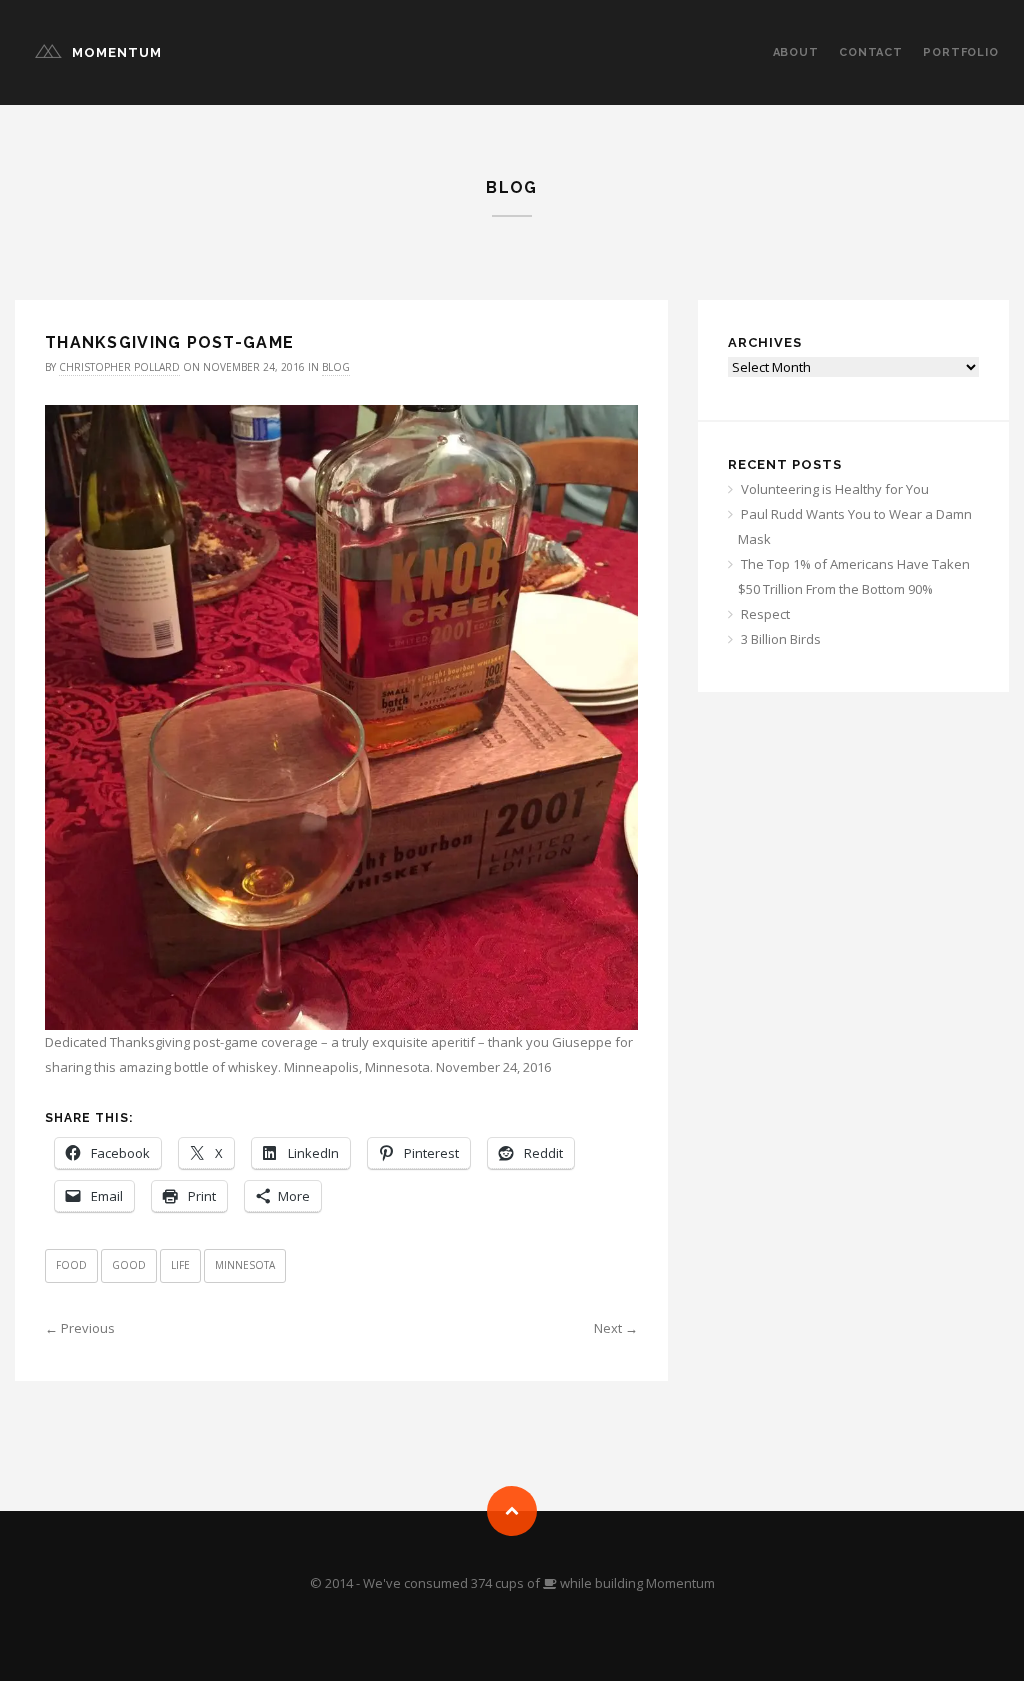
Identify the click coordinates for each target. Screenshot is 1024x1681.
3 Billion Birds (781, 639)
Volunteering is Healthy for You (835, 489)
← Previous (80, 1328)
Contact (871, 52)
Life (180, 1265)
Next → (616, 1328)
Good (129, 1265)
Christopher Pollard (119, 367)
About (796, 52)
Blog (336, 367)
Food (71, 1265)
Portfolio (961, 52)
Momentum (117, 52)
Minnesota (245, 1265)
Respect (765, 614)
